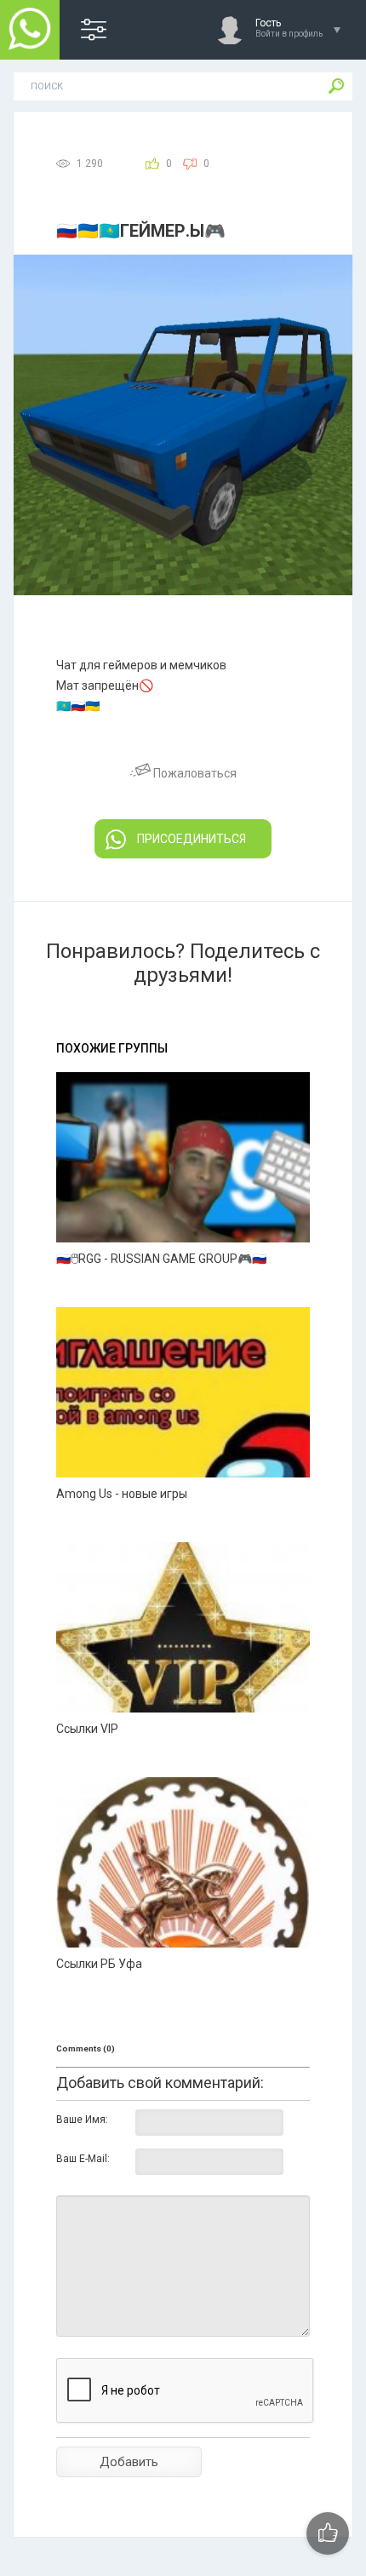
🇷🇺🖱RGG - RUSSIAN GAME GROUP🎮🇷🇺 (161, 1259)
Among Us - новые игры (122, 1494)
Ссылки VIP (87, 1729)
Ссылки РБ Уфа (99, 1964)
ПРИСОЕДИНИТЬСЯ (192, 839)
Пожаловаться (194, 773)
